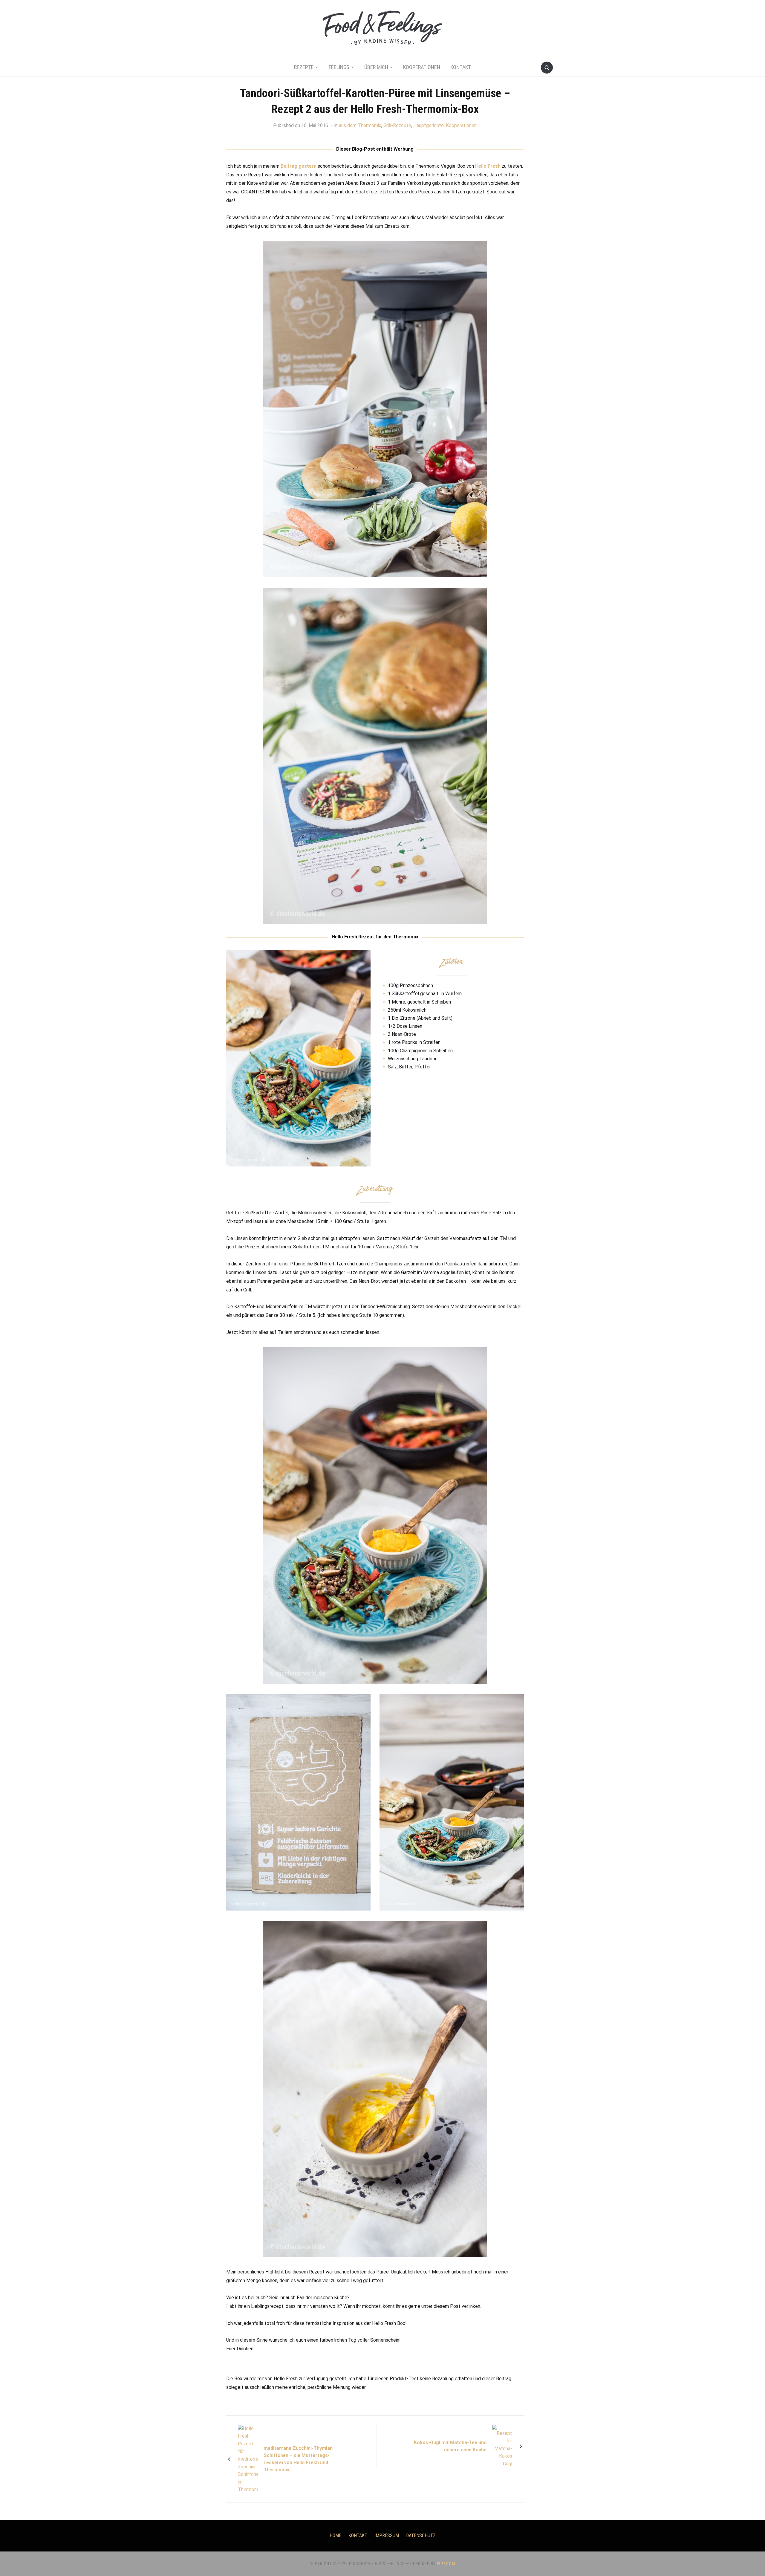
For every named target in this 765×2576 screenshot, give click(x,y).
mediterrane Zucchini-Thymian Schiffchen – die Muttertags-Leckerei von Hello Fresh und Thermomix (298, 2459)
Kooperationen (422, 67)
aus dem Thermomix (360, 125)
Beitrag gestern (299, 166)
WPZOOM (446, 2564)
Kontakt (461, 67)
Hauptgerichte (429, 125)
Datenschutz (421, 2535)
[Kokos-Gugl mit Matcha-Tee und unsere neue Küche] (502, 2446)
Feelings (339, 67)
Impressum (387, 2535)
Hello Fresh (488, 166)
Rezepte (304, 67)
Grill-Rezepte (397, 125)
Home (335, 2535)
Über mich (376, 67)
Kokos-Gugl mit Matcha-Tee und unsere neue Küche (450, 2446)
